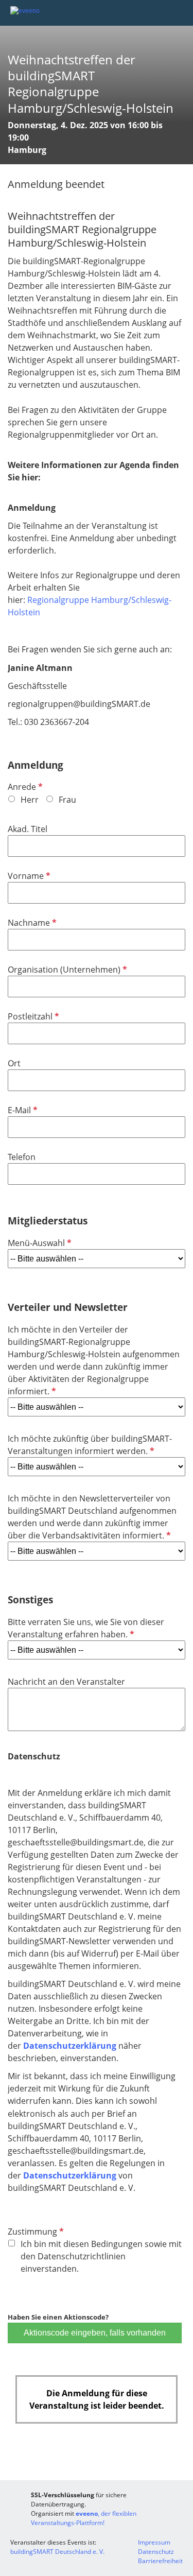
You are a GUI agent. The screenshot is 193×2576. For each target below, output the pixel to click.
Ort (14, 1063)
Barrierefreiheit (160, 2561)
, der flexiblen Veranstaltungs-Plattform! (84, 2518)
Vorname (28, 876)
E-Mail (22, 1110)
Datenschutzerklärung (70, 2046)
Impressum (154, 2542)
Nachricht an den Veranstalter (66, 1682)
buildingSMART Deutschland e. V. (57, 2552)
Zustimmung (35, 2232)
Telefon (22, 1157)
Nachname (31, 923)
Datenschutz (156, 2552)
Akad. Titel (28, 829)
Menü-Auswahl (39, 1243)
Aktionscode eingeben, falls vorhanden (95, 2333)
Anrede (24, 787)
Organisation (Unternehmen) (66, 970)
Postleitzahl (32, 1016)
